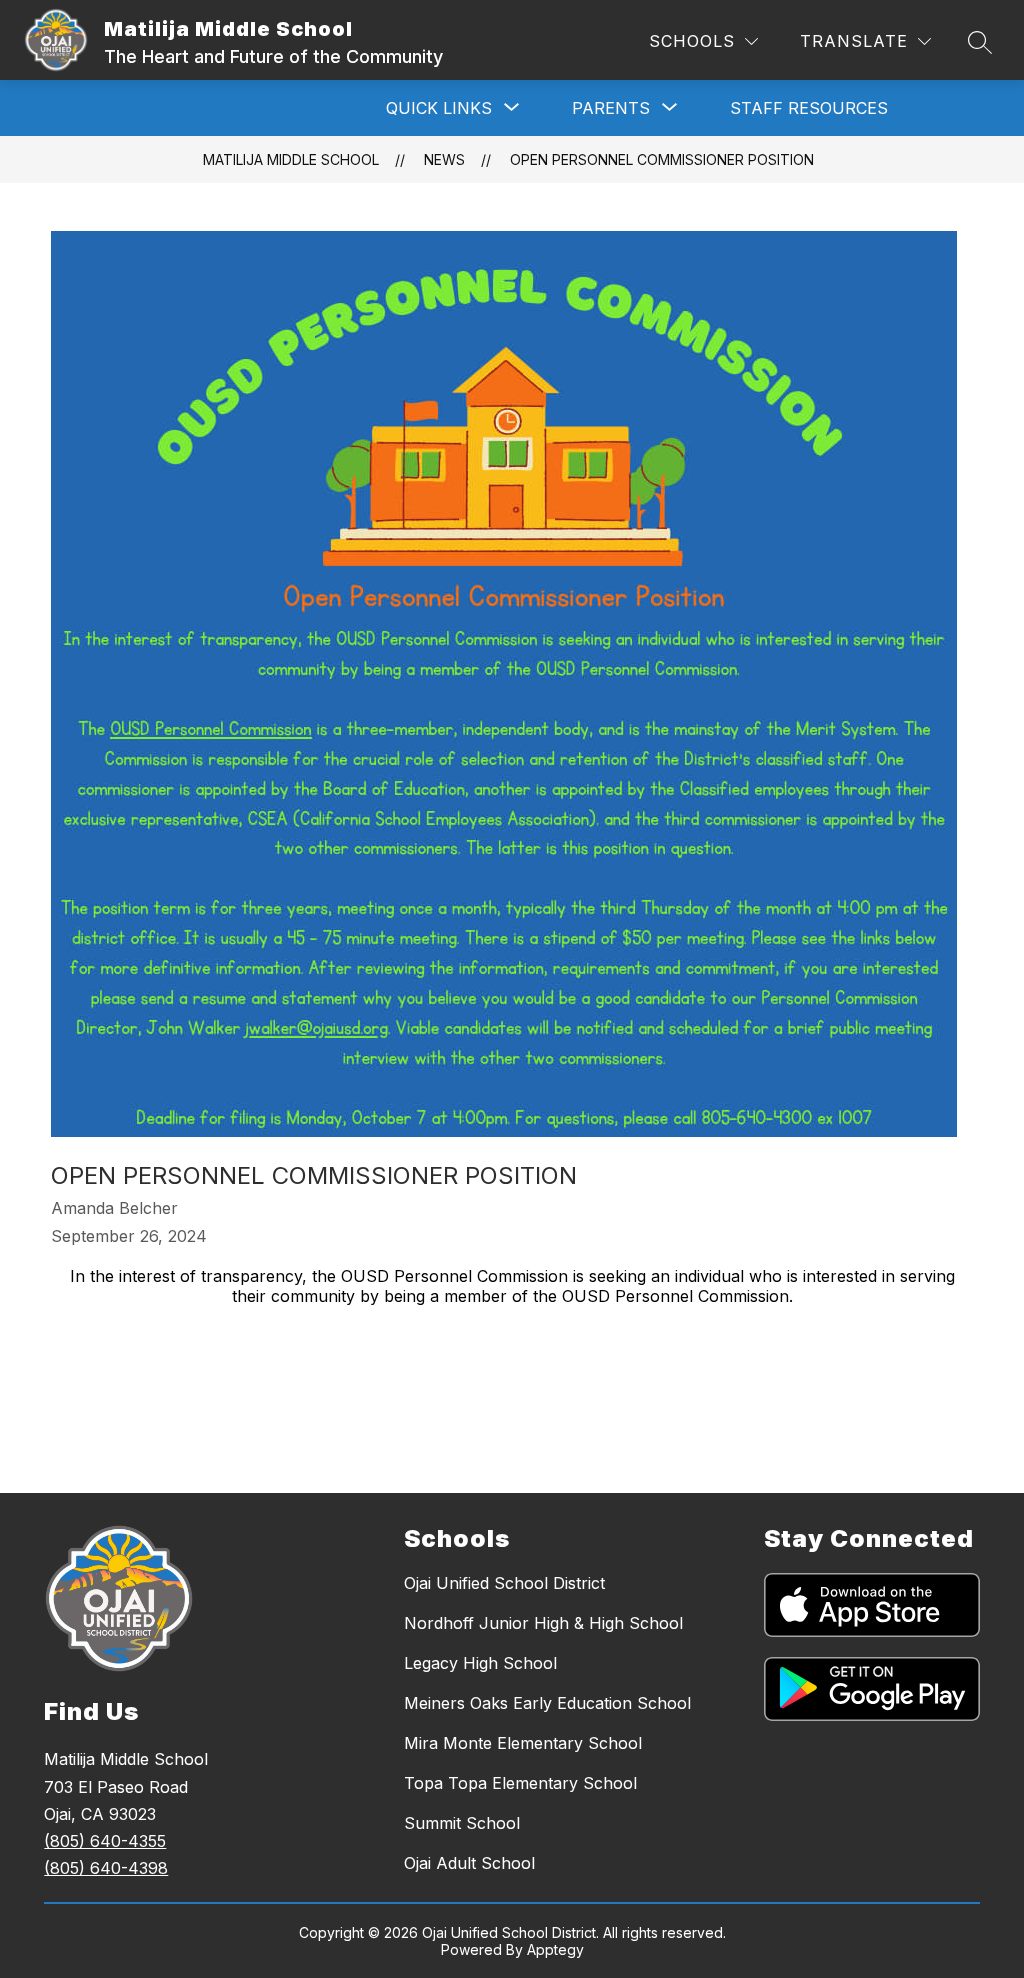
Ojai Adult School (469, 1863)
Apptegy (555, 1949)
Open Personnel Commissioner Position (662, 159)
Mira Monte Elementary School (523, 1743)
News (444, 159)
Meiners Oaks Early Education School (547, 1703)
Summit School (462, 1823)
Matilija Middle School (291, 159)
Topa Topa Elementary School (520, 1783)
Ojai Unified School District (504, 1583)
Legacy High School (480, 1663)
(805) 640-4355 (105, 1841)
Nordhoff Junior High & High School (543, 1623)
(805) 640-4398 (106, 1868)
